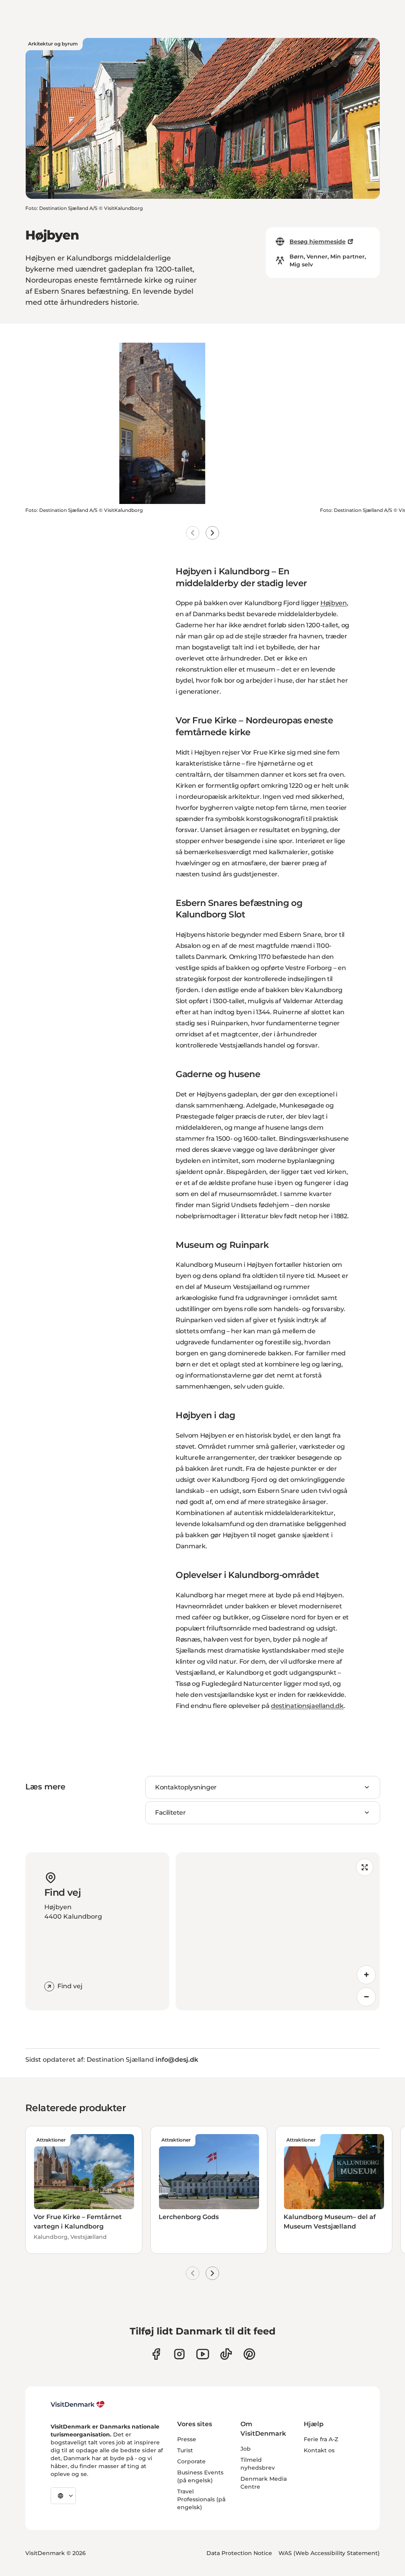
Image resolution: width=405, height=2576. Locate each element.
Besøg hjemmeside (318, 242)
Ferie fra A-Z (321, 2439)
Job (246, 2449)
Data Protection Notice (239, 2553)
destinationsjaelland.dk (307, 1706)
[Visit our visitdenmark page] (203, 2354)
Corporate (191, 2461)
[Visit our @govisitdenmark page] (226, 2354)
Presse (187, 2439)
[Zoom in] (366, 1975)
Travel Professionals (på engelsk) (201, 2499)
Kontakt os (319, 2450)
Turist (185, 2450)
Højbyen (334, 603)
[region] (278, 1931)
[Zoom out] (366, 1997)
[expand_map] (365, 1867)
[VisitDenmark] (78, 2404)
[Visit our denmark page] (156, 2354)
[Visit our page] (179, 2354)
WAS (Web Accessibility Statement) (329, 2553)
